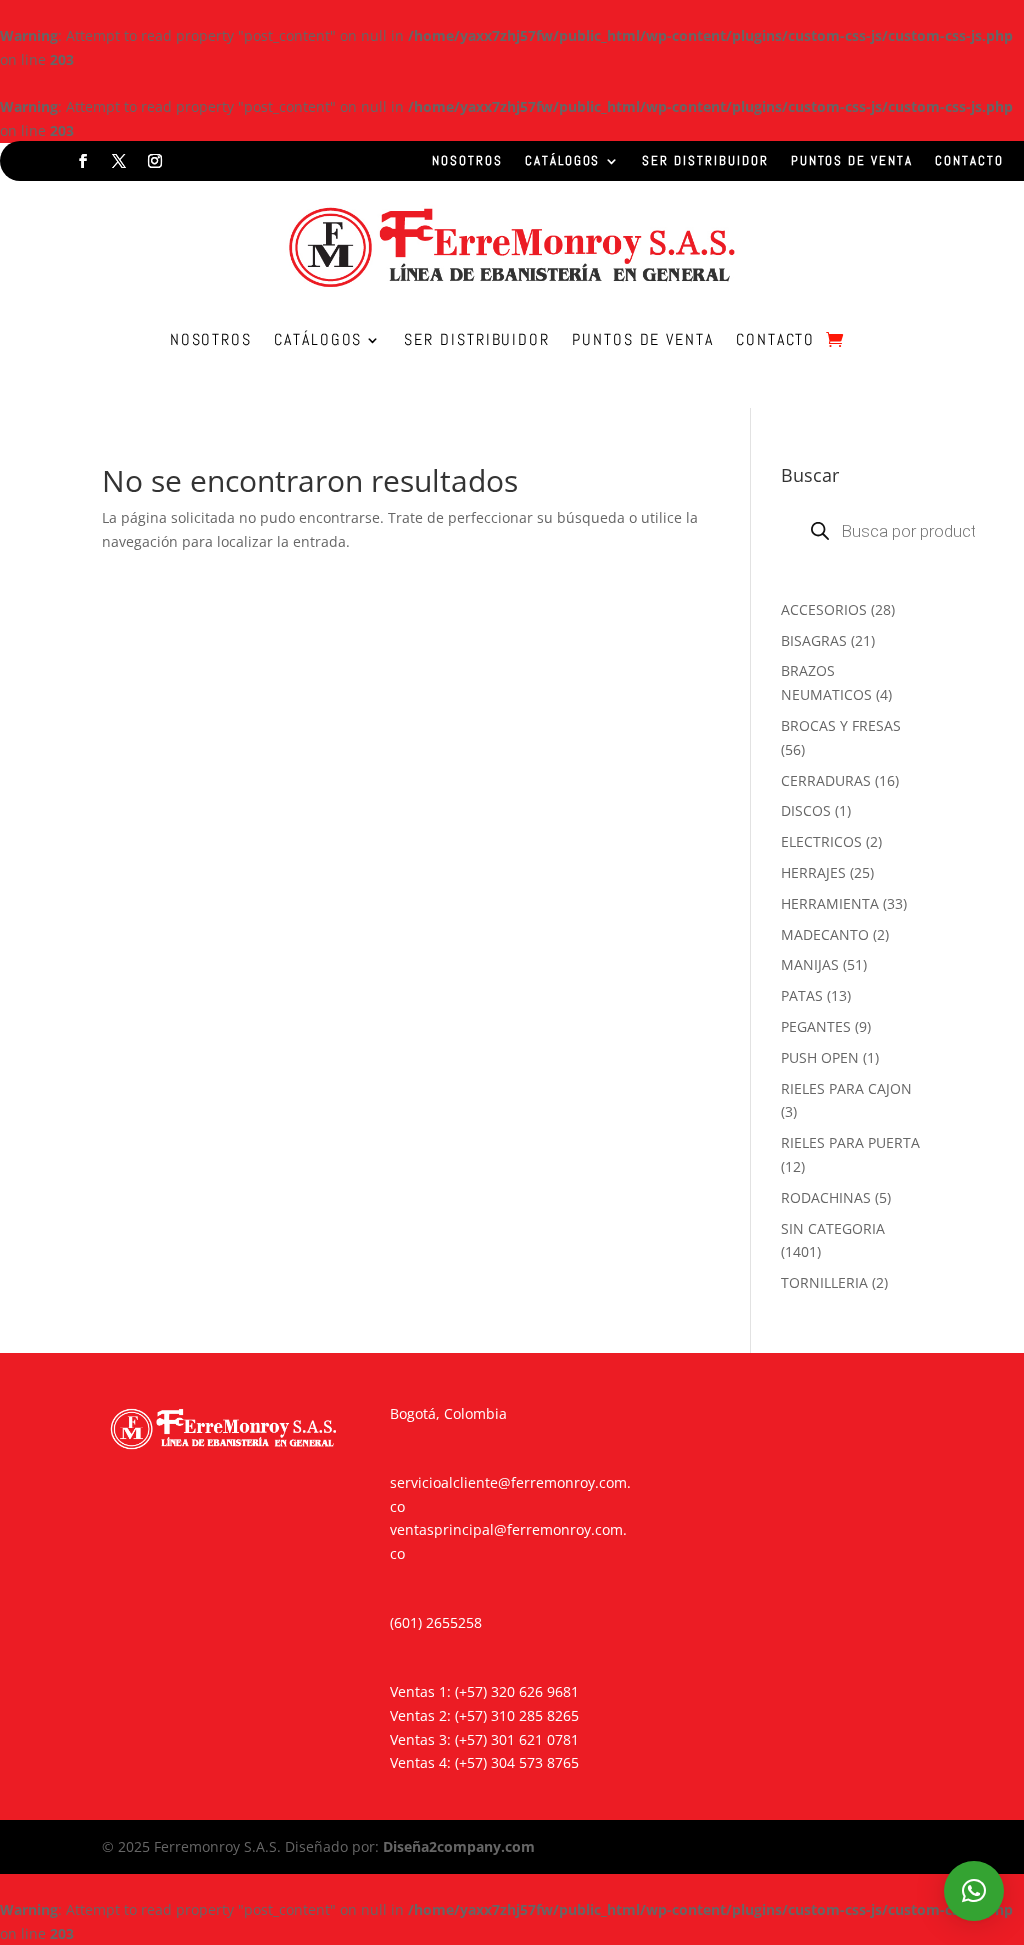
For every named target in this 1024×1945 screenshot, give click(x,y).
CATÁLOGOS (563, 161)
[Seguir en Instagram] (155, 161)
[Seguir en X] (119, 161)
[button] (974, 1891)
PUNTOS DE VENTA (852, 161)
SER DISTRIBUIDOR (705, 161)
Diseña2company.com (459, 1846)
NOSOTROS (467, 161)
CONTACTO (969, 161)
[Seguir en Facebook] (83, 161)
